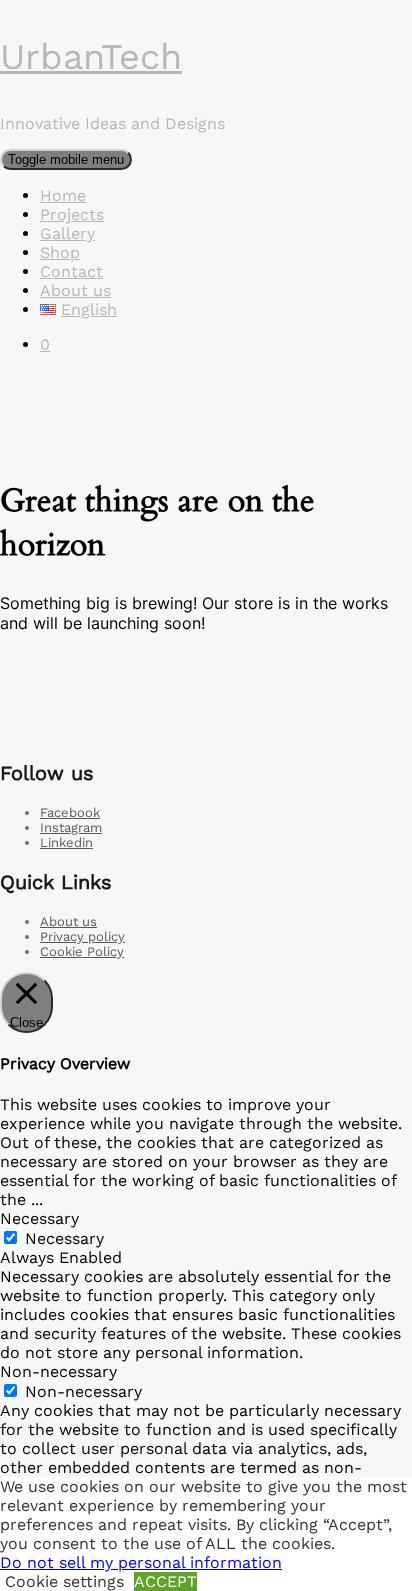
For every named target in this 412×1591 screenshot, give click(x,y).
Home (63, 195)
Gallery (67, 233)
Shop (60, 252)
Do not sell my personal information (141, 1562)
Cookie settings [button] (64, 1581)
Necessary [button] (39, 1218)
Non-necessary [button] (58, 1371)
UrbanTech (91, 57)
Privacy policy (82, 936)
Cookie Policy (82, 951)
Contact (71, 271)
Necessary (64, 1238)
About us (75, 290)
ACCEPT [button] (165, 1581)
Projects (72, 214)
